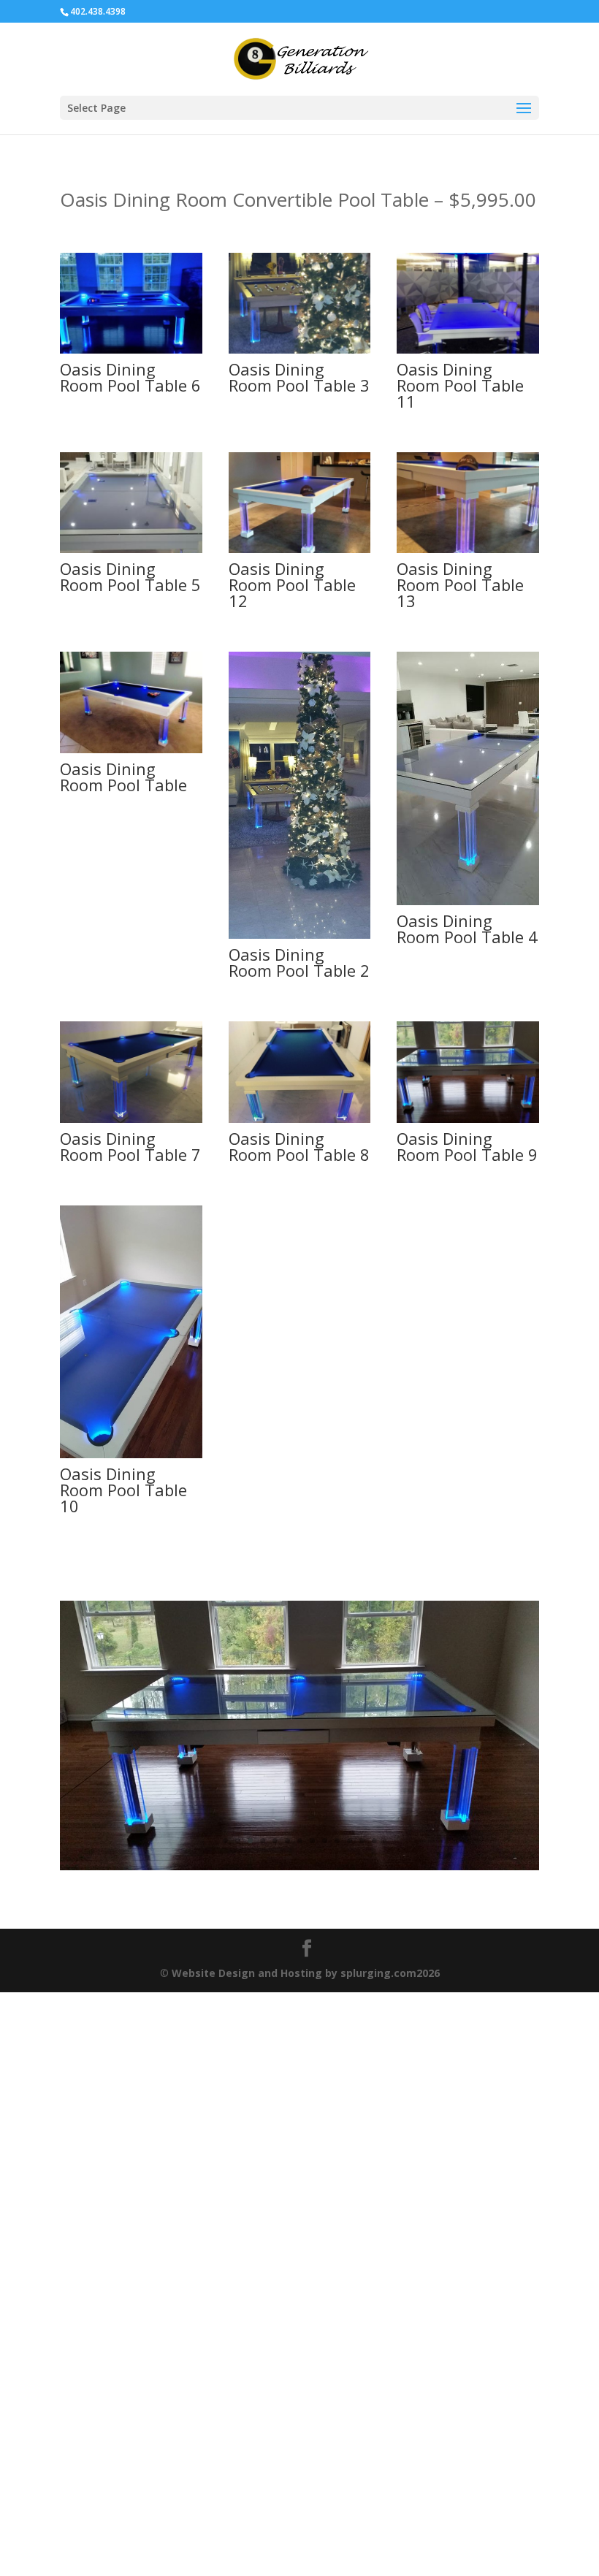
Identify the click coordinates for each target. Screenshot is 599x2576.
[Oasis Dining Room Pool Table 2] (300, 935)
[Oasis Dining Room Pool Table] (131, 749)
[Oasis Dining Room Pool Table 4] (468, 901)
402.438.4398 (98, 11)
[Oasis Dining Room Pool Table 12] (300, 549)
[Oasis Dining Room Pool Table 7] (131, 1119)
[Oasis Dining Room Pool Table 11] (468, 350)
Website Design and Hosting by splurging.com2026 (306, 2063)
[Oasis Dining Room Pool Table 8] (300, 1119)
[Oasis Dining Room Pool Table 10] (131, 1454)
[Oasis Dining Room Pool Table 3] (300, 350)
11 (350, 1931)
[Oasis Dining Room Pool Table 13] (468, 549)
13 (374, 1931)
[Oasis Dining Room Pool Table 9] (468, 1119)
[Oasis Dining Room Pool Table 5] (131, 549)
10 (337, 1931)
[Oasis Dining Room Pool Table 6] (131, 350)
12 (362, 1931)
